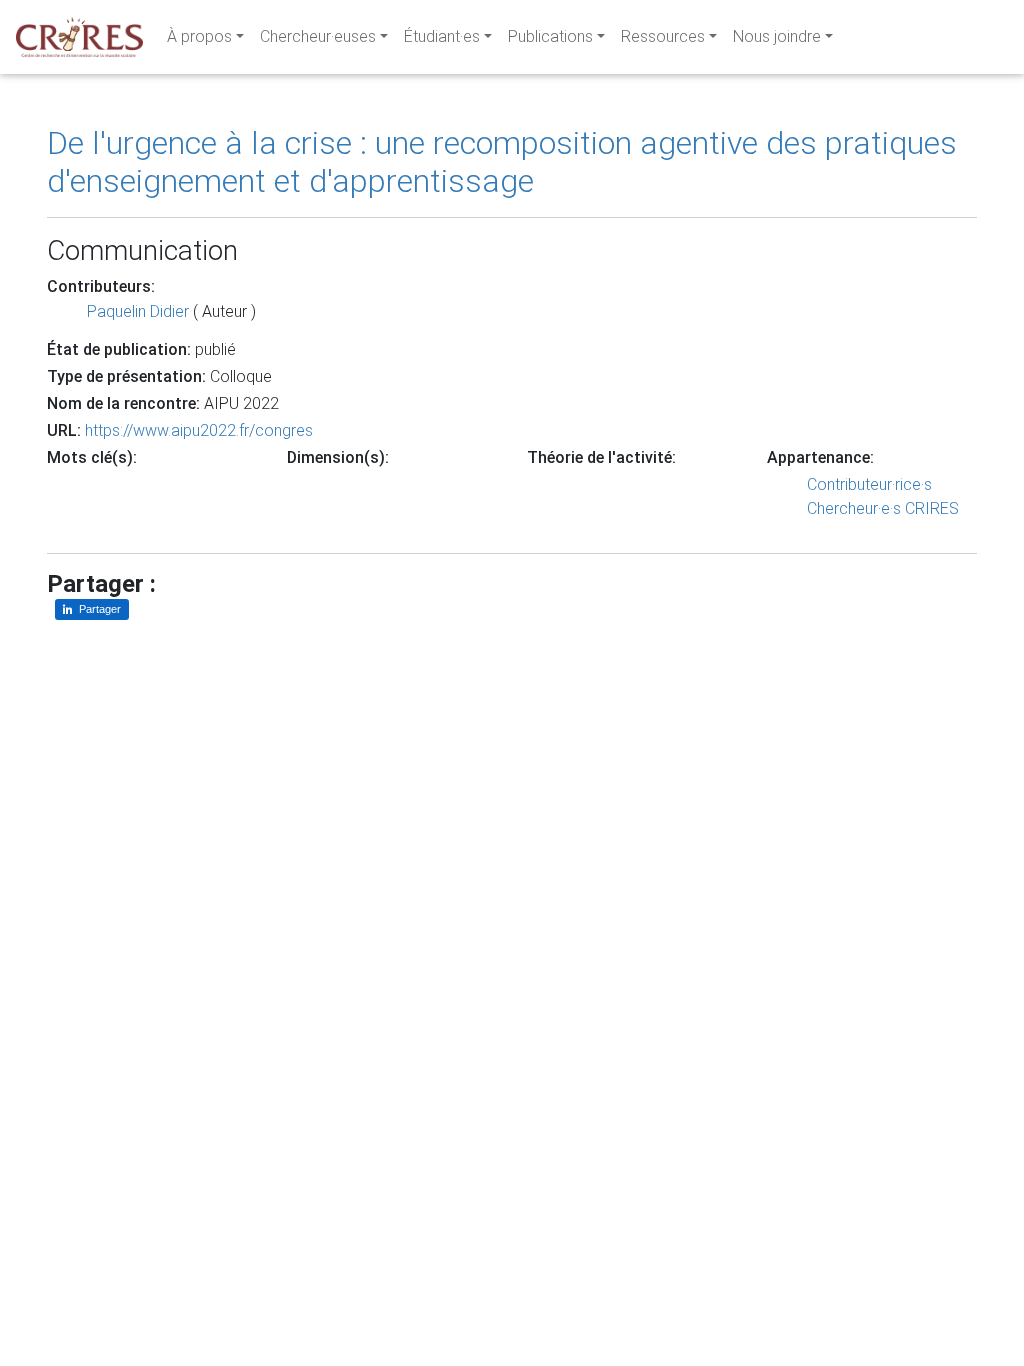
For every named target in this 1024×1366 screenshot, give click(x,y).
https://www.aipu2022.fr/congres (199, 430)
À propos (199, 36)
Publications (550, 36)
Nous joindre (777, 36)
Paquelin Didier (138, 311)
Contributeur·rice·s (869, 484)
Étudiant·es (442, 36)
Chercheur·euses (318, 36)
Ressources (663, 36)
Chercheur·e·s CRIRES (883, 508)
